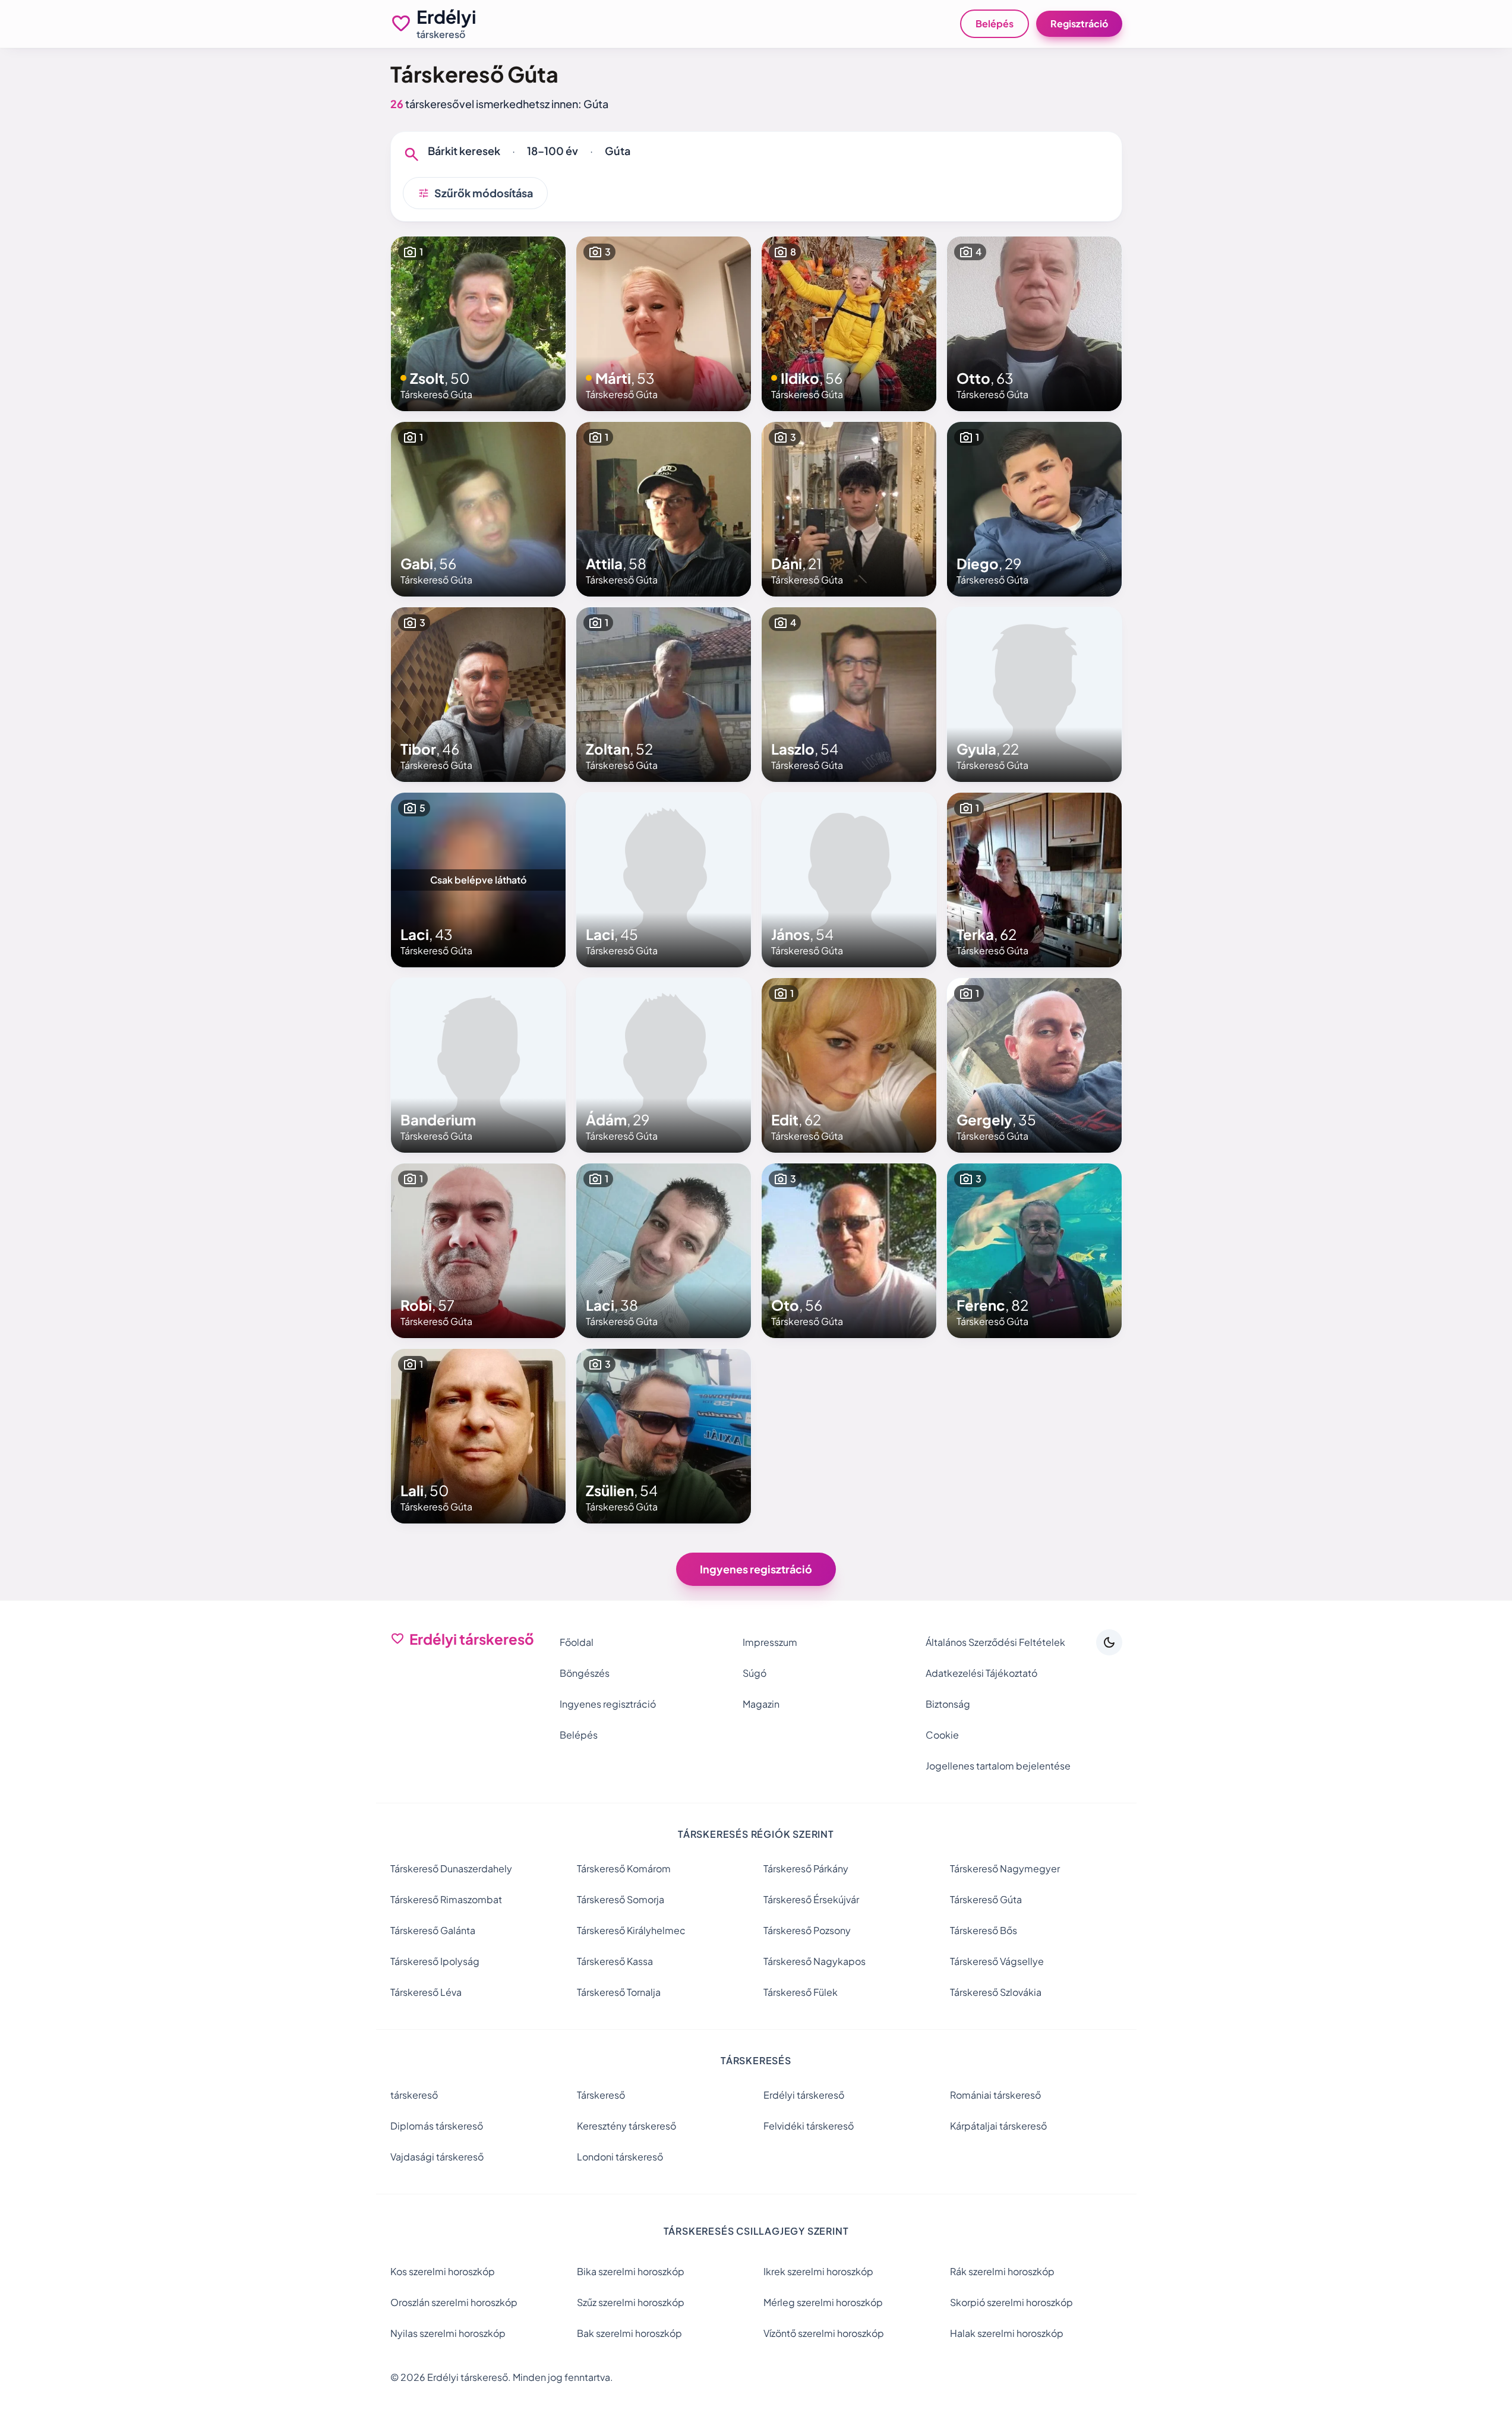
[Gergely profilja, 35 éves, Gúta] (1034, 1065)
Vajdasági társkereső (437, 2157)
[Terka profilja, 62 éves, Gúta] (1034, 880)
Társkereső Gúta (986, 1899)
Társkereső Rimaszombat (446, 1899)
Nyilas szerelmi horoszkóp (448, 2333)
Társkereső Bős (984, 1930)
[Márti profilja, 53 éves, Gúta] (664, 324)
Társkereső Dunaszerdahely (451, 1868)
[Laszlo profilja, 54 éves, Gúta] (849, 695)
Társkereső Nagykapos (815, 1961)
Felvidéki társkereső (809, 2126)
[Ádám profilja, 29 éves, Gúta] (664, 1065)
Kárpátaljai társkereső (998, 2126)
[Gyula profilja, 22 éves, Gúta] (1034, 695)
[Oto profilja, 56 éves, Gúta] (849, 1251)
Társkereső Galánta (433, 1930)
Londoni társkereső (620, 2157)
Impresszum (770, 1642)
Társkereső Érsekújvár (811, 1899)
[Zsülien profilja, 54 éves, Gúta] (664, 1436)
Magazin (761, 1704)
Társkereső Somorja (621, 1899)
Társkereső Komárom (624, 1868)
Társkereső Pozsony (807, 1930)
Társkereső (601, 2095)
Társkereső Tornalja (619, 1992)
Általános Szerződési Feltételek (995, 1642)
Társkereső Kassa (615, 1961)
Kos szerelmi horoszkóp (443, 2271)
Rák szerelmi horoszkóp (1002, 2271)
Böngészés (585, 1673)
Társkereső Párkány (806, 1868)
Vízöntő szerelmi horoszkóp (824, 2333)
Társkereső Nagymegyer (1005, 1868)
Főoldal (577, 1642)
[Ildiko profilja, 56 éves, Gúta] (849, 324)
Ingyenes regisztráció (756, 1569)
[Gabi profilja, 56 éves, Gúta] (478, 509)
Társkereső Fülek (801, 1992)
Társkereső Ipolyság (435, 1961)
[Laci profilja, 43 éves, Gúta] (478, 880)
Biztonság (948, 1704)
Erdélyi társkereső (804, 2095)
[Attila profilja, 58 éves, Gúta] (664, 509)
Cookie (942, 1735)
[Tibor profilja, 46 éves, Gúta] (478, 695)
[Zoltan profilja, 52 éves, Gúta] (664, 695)
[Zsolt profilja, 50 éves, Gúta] (478, 324)
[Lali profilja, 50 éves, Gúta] (478, 1436)
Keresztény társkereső (626, 2126)
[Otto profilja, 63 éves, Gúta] (1034, 324)
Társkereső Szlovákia (996, 1992)
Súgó (755, 1673)
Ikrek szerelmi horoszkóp (818, 2271)
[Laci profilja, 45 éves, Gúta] (664, 880)
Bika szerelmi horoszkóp (631, 2271)
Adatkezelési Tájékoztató (981, 1673)
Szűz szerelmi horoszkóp (631, 2302)
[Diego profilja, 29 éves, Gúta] (1034, 509)
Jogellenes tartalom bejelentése (998, 1766)
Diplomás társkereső (437, 2126)
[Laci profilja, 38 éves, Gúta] (664, 1251)
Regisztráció (1079, 23)
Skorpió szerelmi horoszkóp (1011, 2302)
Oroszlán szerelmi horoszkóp (454, 2302)
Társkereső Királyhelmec (631, 1930)
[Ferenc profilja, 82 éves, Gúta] (1034, 1251)
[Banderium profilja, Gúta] (478, 1065)
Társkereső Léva (426, 1992)
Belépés (995, 23)
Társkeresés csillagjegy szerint (756, 2231)
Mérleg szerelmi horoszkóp (823, 2302)
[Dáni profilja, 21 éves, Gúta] (849, 509)
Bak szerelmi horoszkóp (629, 2333)
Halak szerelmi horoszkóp (1007, 2333)
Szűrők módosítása (475, 193)
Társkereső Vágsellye (997, 1961)
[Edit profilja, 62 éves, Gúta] (849, 1065)
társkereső (414, 2095)
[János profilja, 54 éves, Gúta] (849, 880)
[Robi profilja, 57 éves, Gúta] (478, 1251)
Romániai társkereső (995, 2095)
